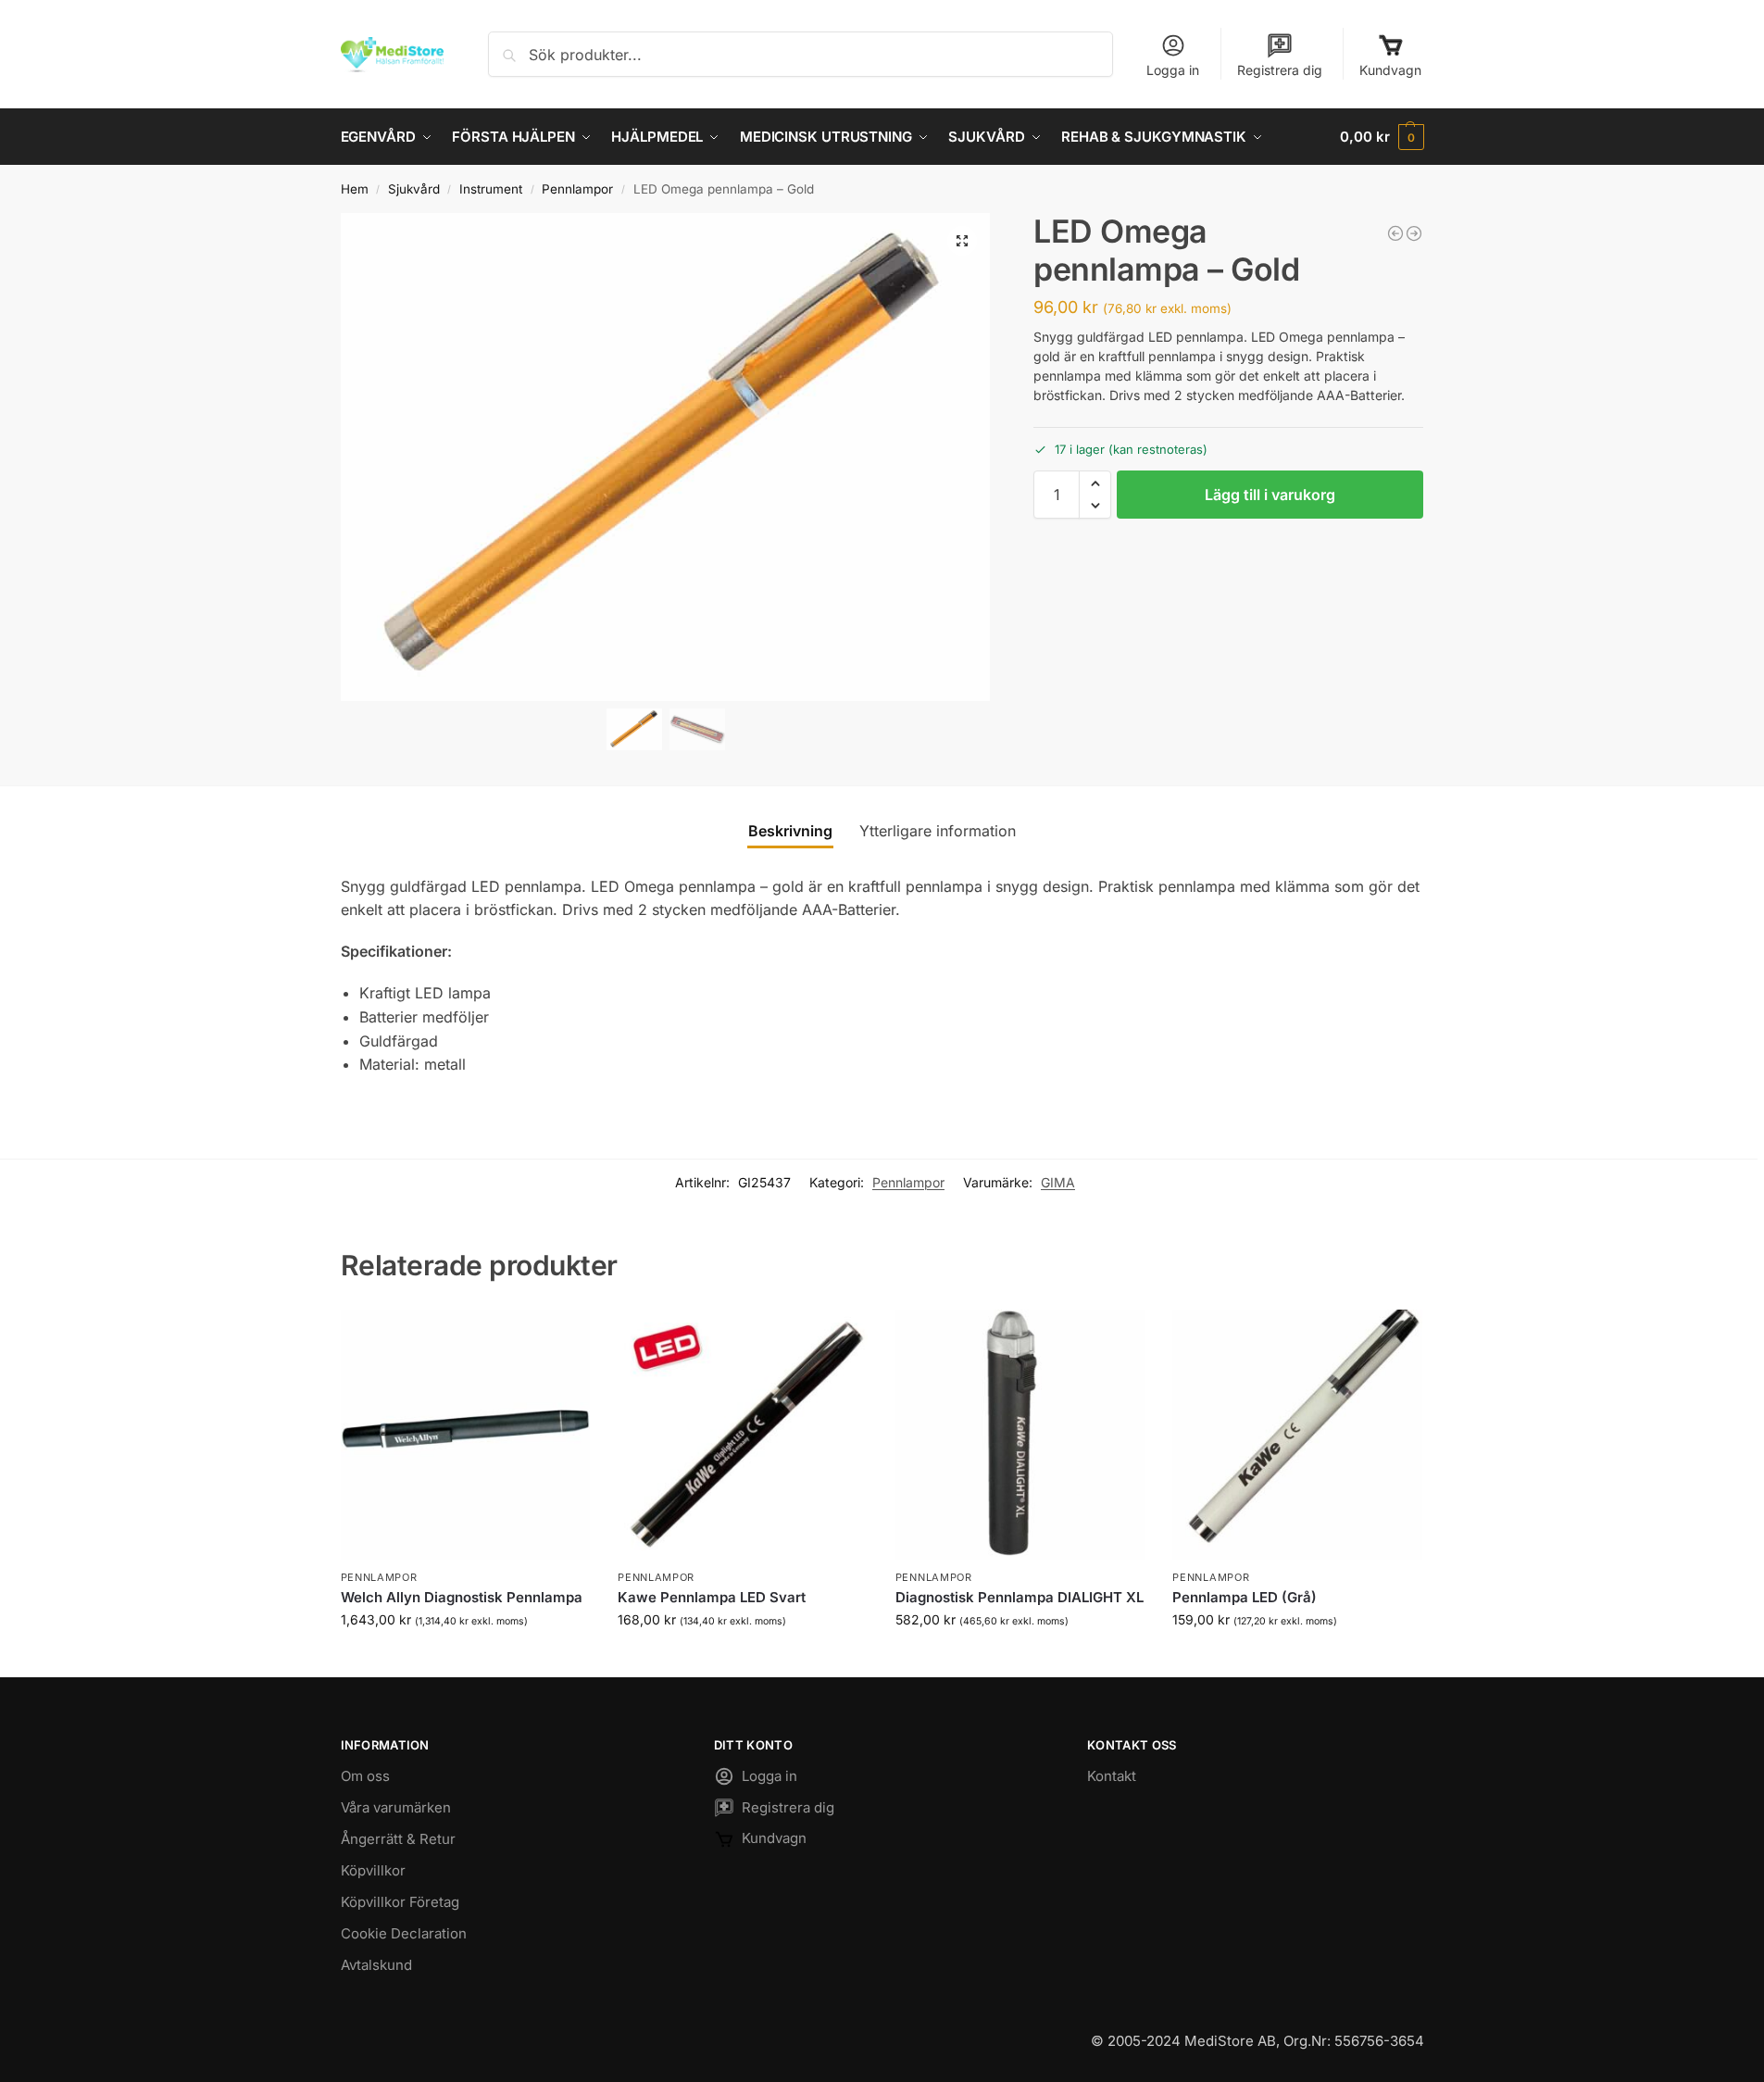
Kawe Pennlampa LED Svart (712, 1597)
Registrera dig (1280, 70)
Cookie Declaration (404, 1933)
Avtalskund (376, 1965)
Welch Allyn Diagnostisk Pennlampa (462, 1597)
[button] (1382, 137)
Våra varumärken (396, 1807)
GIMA (1058, 1182)
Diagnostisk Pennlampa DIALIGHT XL (1020, 1597)
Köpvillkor (373, 1870)
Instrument (491, 189)
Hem (355, 189)
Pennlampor (577, 189)
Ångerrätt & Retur (398, 1839)
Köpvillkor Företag (400, 1902)
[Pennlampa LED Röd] (1414, 233)
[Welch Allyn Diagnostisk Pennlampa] (466, 1435)
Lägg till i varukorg (1270, 495)
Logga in (1173, 70)
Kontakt (1112, 1776)
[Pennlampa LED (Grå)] (1297, 1435)
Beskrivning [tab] (790, 831)
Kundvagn (1390, 70)
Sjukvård (414, 189)
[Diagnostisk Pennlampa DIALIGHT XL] (1020, 1435)
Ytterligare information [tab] (938, 831)
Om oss (365, 1776)
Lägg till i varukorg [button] (465, 1658)
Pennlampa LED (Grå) (1245, 1597)
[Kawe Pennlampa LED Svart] (1395, 233)
